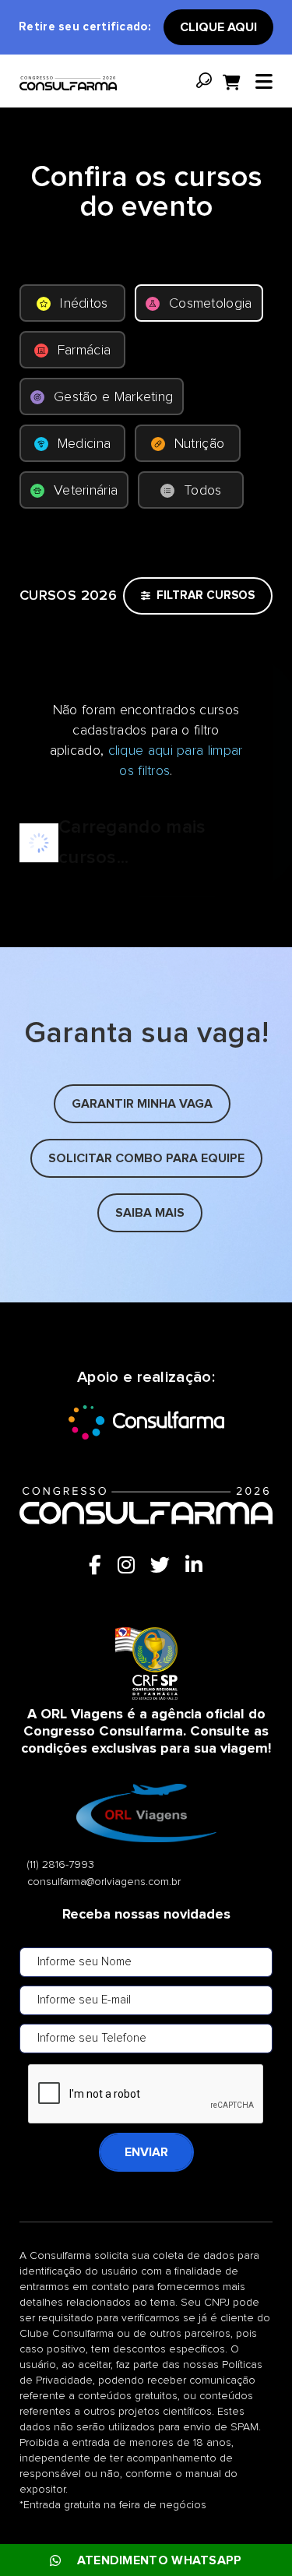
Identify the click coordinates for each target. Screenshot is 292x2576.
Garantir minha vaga (142, 1104)
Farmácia (84, 351)
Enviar (146, 2152)
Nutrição (199, 444)
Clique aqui (218, 27)
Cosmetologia (211, 304)
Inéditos (84, 304)
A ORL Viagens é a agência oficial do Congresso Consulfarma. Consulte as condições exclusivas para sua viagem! (146, 1732)
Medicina (84, 444)
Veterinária (86, 491)
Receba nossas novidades (146, 1915)
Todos (203, 491)
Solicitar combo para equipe (146, 1158)
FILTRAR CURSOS (206, 596)
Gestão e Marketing (113, 397)
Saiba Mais (150, 1213)
